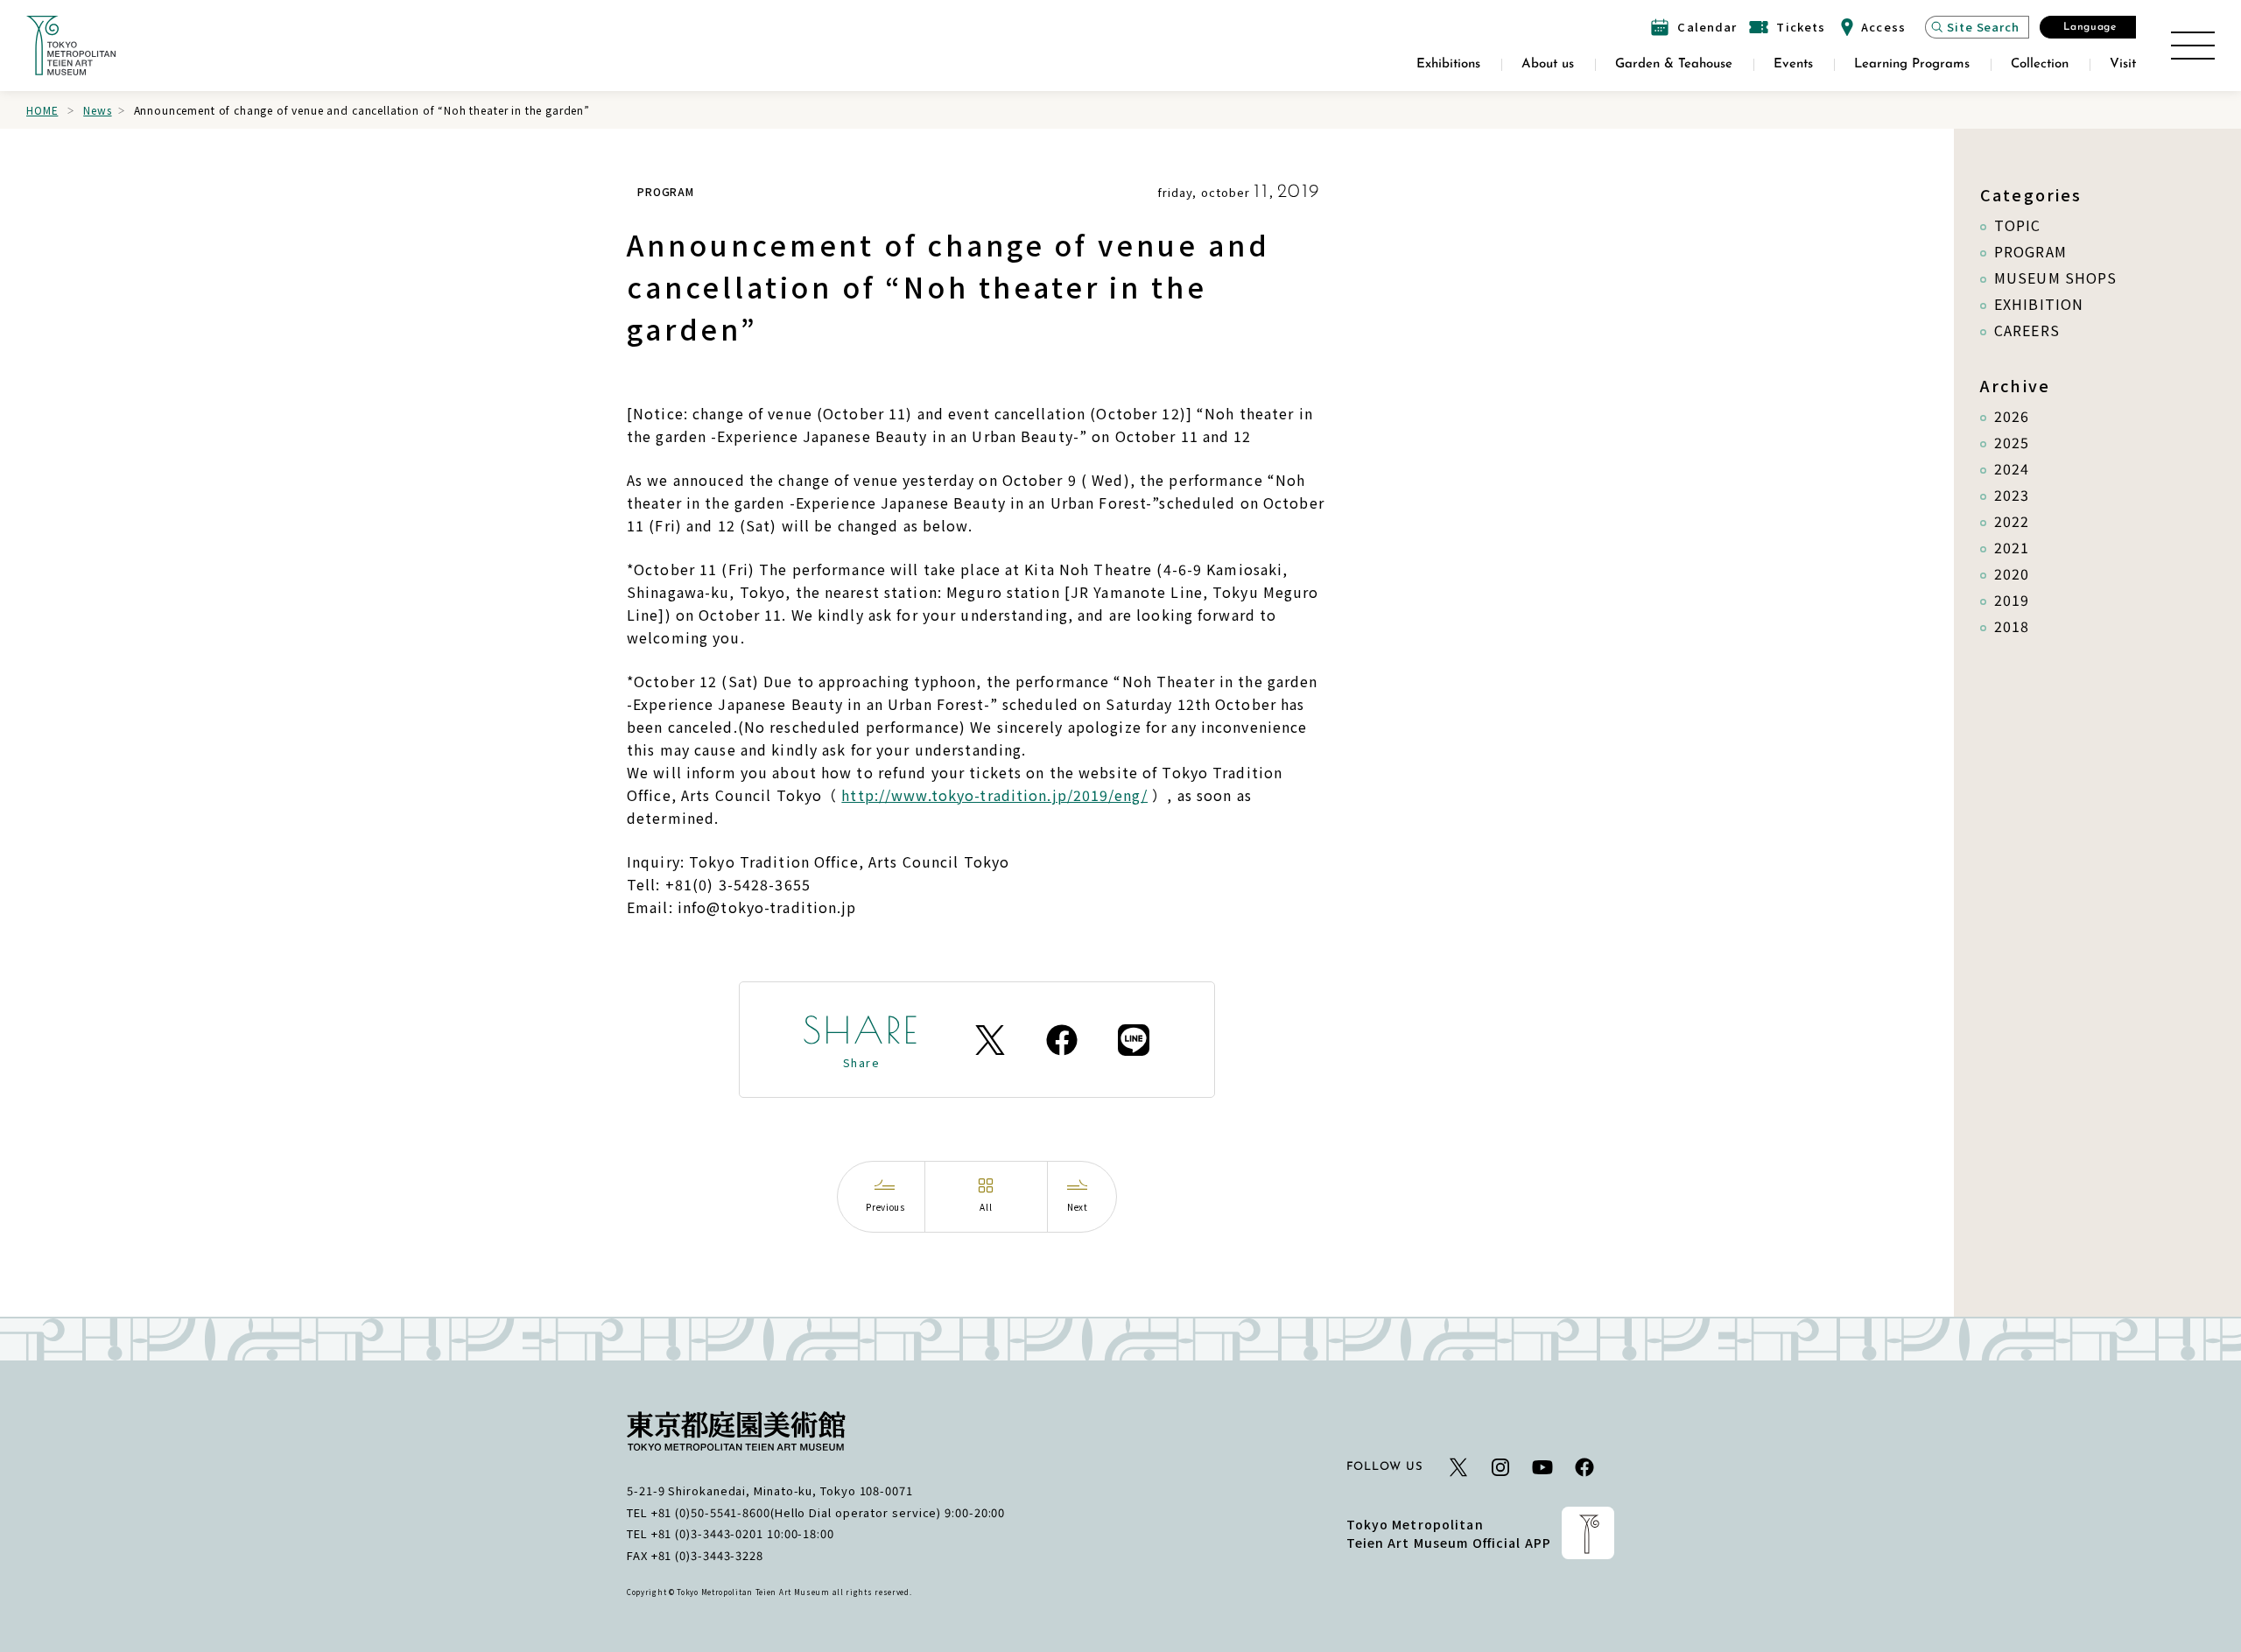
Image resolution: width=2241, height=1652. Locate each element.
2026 (2012, 416)
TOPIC (2018, 225)
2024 (2012, 468)
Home (42, 110)
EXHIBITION (2039, 304)
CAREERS (2027, 330)
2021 (2012, 547)
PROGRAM (2030, 251)
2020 (2012, 573)
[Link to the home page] (71, 46)
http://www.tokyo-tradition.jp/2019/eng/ (994, 795)
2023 (2012, 495)
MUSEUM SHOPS (2055, 278)
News (97, 110)
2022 (2012, 521)
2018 (2012, 626)
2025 (2012, 442)
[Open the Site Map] (2193, 46)
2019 (2012, 600)
